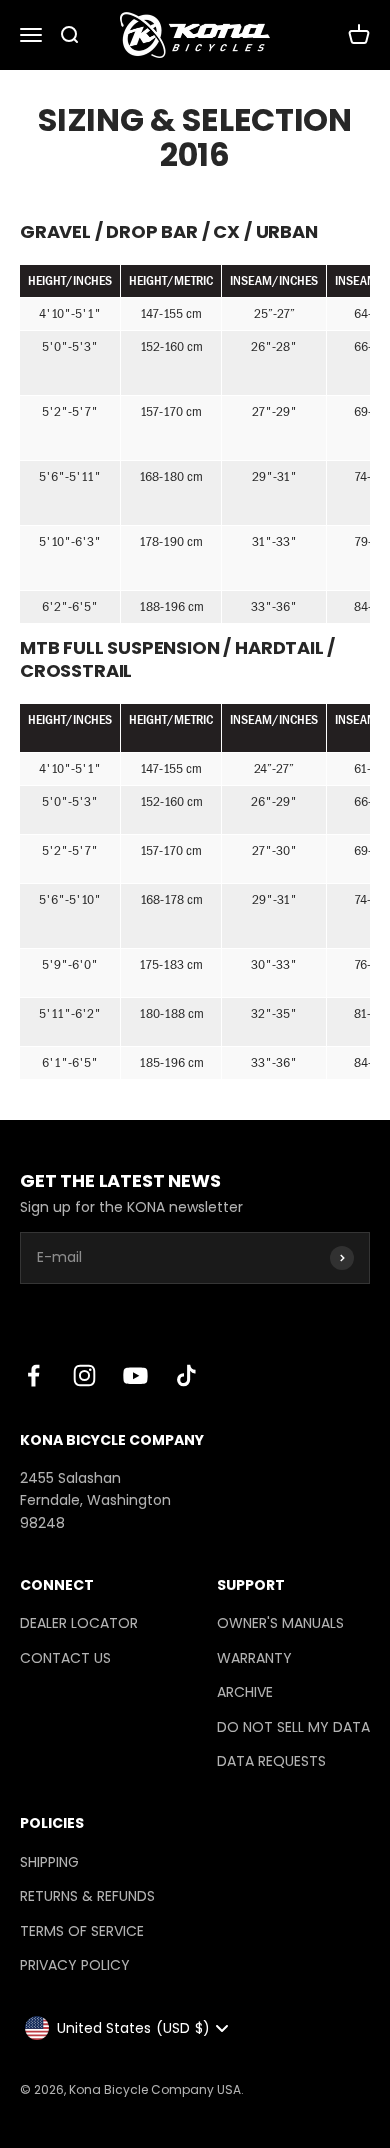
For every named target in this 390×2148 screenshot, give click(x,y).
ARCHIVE (245, 1692)
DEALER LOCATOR (79, 1623)
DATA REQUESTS (271, 1761)
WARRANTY (254, 1658)
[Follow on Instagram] (84, 1375)
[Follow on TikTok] (186, 1375)
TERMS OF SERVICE (82, 1931)
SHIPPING (49, 1862)
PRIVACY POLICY (75, 1965)
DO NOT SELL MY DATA (293, 1727)
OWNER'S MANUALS (280, 1623)
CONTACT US (65, 1658)
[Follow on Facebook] (33, 1375)
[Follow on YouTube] (135, 1375)
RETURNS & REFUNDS (87, 1896)
